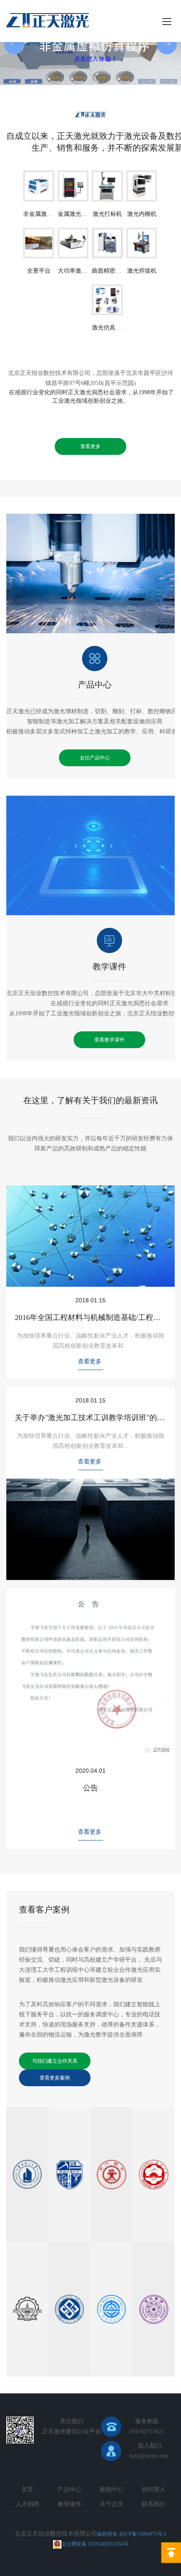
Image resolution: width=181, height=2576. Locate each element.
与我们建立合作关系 (55, 2061)
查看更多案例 (55, 2078)
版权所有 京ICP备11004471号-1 (132, 2534)
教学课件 (109, 967)
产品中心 (95, 685)
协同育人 (154, 2490)
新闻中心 (112, 2490)
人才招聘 (27, 2504)
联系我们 (154, 2504)
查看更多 (90, 446)
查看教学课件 (109, 1040)
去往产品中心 (95, 758)
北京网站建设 (93, 2554)
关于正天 (112, 2504)
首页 (27, 2490)
